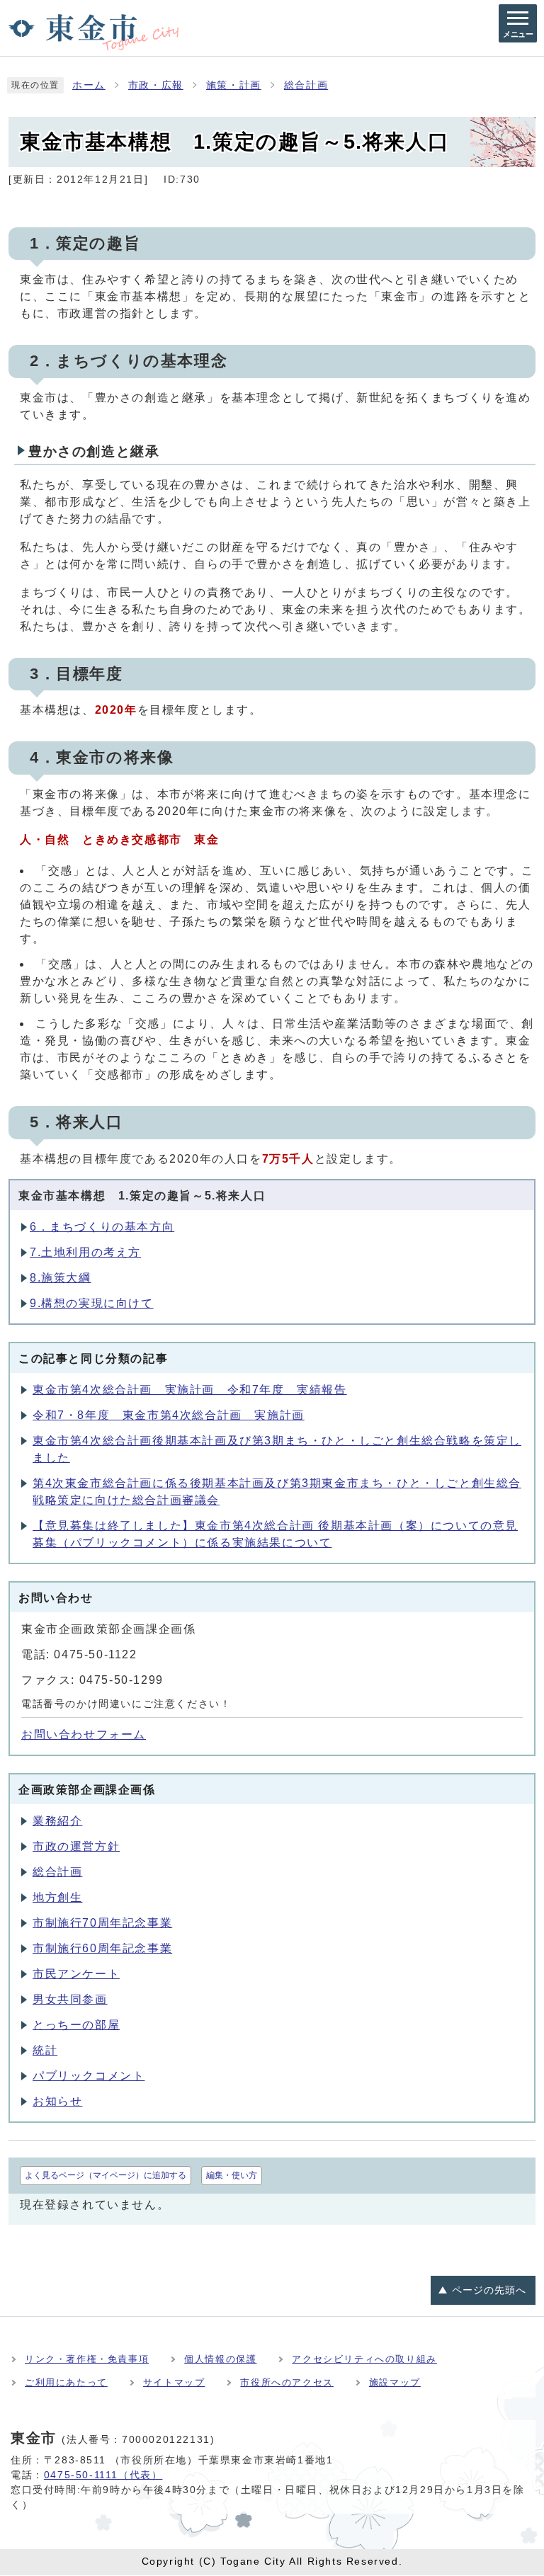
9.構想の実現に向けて (92, 1303)
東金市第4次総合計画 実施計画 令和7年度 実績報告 (190, 1390)
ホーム (89, 85)
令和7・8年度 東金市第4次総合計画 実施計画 (169, 1415)
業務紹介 (57, 1821)
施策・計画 (234, 85)
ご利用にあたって (66, 2382)
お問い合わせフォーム (84, 1734)
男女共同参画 (70, 1999)
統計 (45, 2050)
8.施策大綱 (61, 1278)
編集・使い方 (232, 2175)
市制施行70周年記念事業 (102, 1923)
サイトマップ (174, 2382)
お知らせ (57, 2101)
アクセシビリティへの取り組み (364, 2359)
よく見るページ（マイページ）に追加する (106, 2175)
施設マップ (395, 2382)
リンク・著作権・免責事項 (87, 2359)
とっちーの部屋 (76, 2025)
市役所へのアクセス (287, 2382)
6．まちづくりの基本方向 (102, 1227)
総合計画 (306, 85)
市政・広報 (156, 85)
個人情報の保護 (220, 2359)
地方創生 (57, 1897)
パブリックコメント (89, 2076)
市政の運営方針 (76, 1846)
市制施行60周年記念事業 (102, 1948)
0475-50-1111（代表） (103, 2475)
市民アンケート (76, 1974)
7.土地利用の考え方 (85, 1252)
